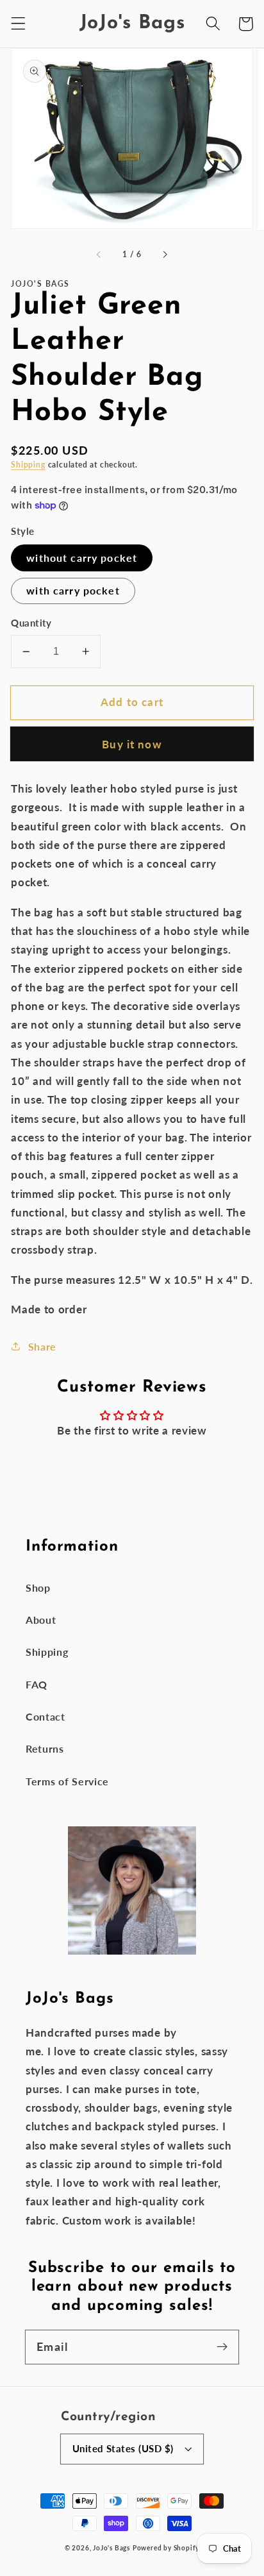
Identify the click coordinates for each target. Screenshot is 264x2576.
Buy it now (132, 744)
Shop (38, 1587)
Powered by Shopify (166, 2548)
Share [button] (42, 1346)
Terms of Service (67, 1781)
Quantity (31, 623)
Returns (45, 1748)
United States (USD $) (123, 2448)
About (41, 1620)
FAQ (37, 1684)
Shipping (28, 465)
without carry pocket (82, 558)
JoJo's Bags (111, 2548)
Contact (45, 1716)
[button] (18, 24)
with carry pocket (73, 590)
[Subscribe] (222, 2347)
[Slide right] (165, 255)
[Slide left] (99, 255)
